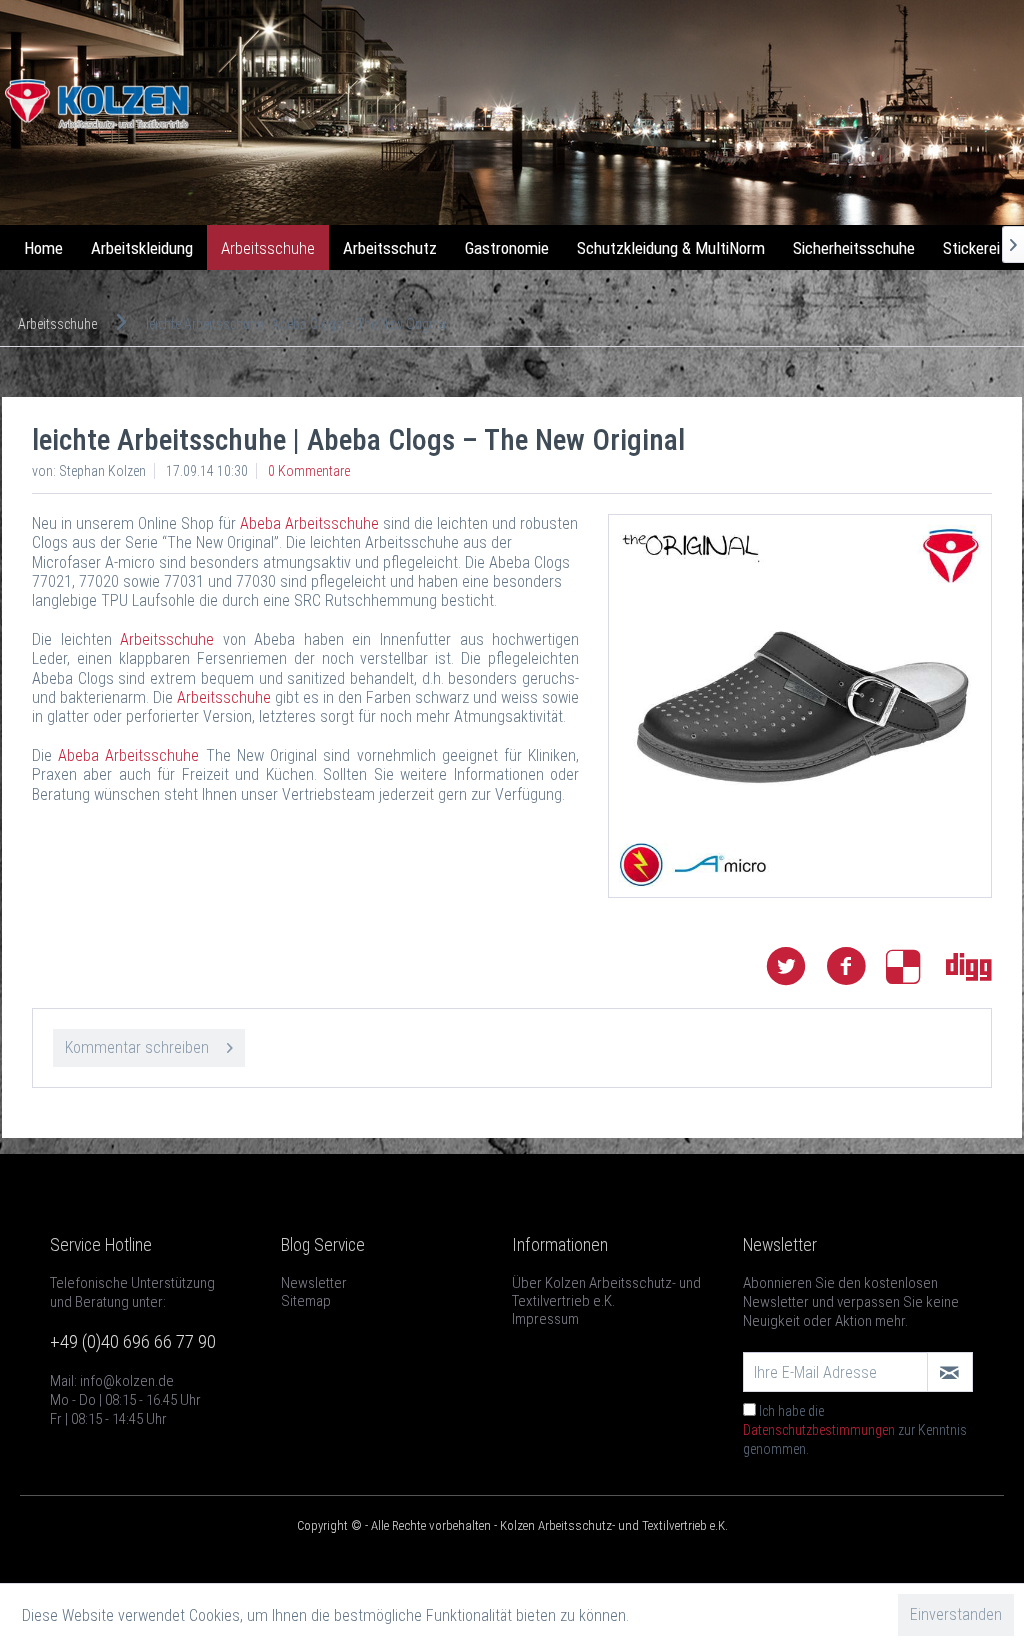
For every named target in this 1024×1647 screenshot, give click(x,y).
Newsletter (314, 1283)
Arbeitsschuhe (167, 639)
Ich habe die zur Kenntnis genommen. (855, 1430)
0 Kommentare (309, 471)
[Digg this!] (969, 966)
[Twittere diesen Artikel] (796, 966)
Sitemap (306, 1301)
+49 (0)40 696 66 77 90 (133, 1341)
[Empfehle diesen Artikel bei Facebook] (856, 966)
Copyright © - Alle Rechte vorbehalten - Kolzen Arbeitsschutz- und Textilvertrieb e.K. (512, 1525)
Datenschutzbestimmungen (819, 1430)
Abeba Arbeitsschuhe (311, 523)
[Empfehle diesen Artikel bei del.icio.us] (916, 966)
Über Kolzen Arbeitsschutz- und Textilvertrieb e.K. (606, 1292)
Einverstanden (956, 1614)
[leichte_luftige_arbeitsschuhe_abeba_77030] (800, 706)
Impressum (545, 1319)
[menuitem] (43, 248)
